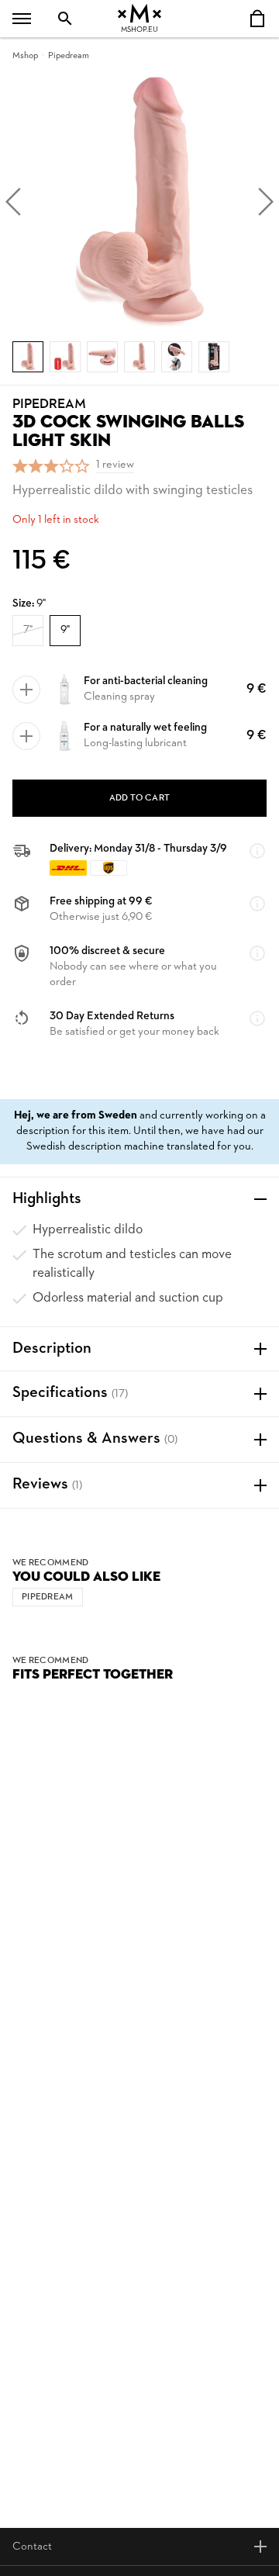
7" (28, 630)
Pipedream (69, 56)
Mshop (25, 56)
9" (65, 630)
